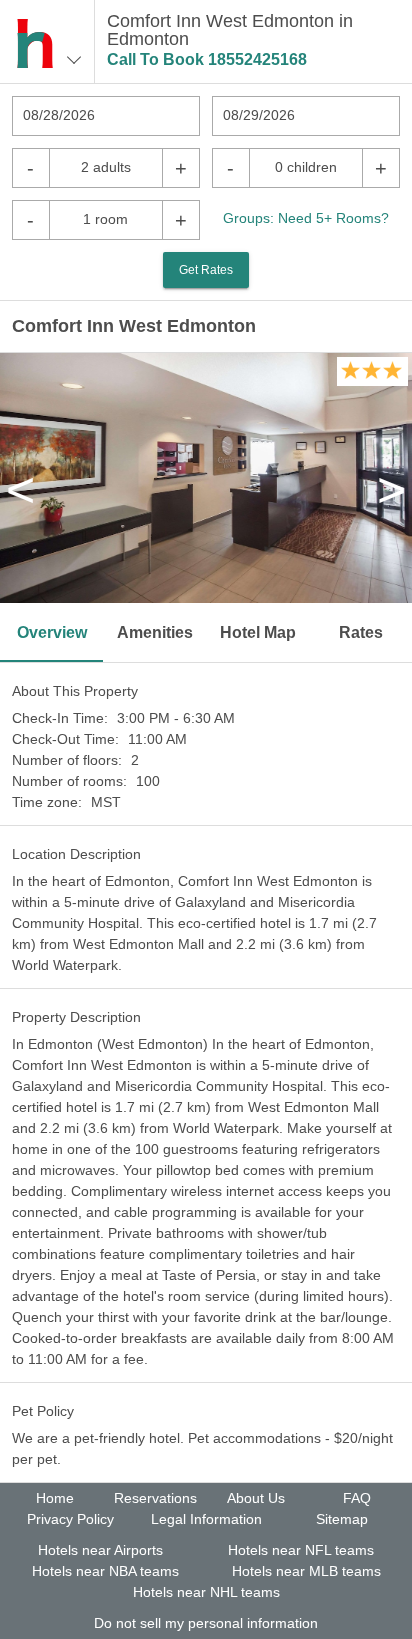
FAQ (357, 1498)
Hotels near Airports (100, 1550)
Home (55, 1498)
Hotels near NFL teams (301, 1550)
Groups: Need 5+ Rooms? (306, 218)
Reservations (155, 1498)
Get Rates (206, 270)
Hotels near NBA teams (105, 1571)
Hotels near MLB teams (306, 1571)
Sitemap (342, 1519)
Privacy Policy (70, 1519)
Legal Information (206, 1519)
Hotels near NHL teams (206, 1592)
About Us (256, 1498)
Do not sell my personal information (206, 1623)
